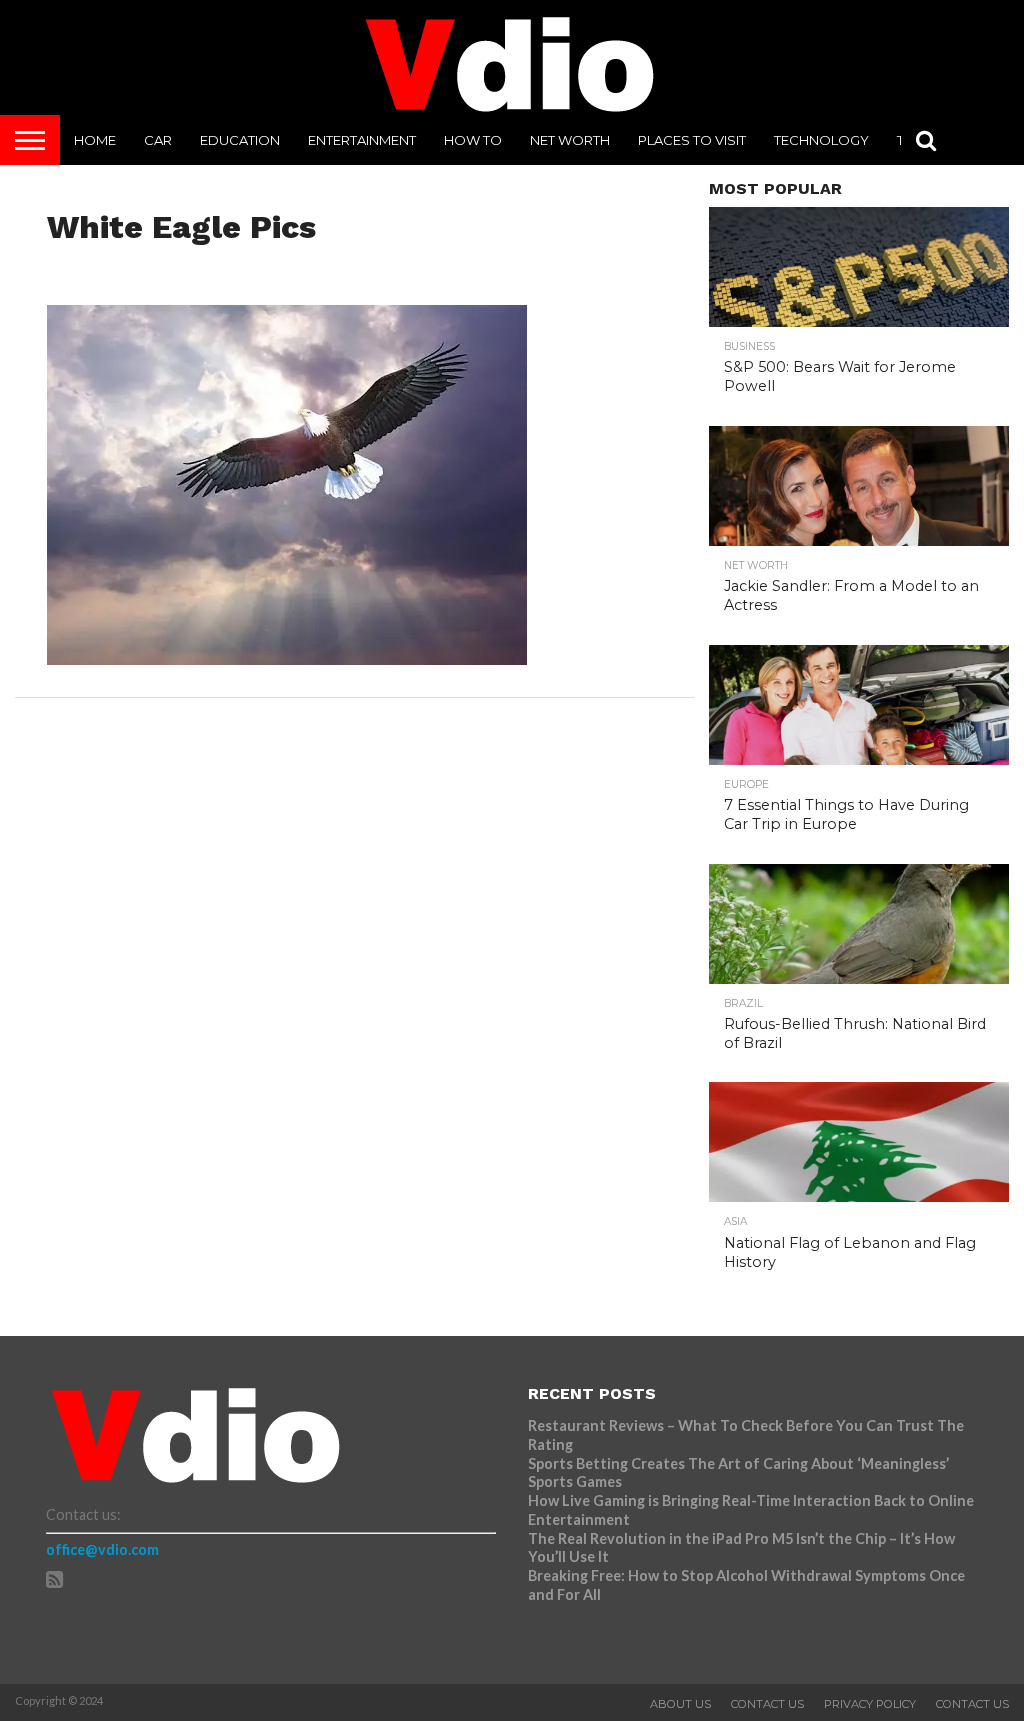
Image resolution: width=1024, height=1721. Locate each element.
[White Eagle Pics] (287, 658)
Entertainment (362, 140)
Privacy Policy (870, 1704)
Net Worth (570, 140)
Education (240, 140)
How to (473, 140)
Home (95, 140)
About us (680, 1704)
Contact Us (767, 1704)
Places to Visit (692, 140)
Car (158, 140)
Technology (821, 140)
